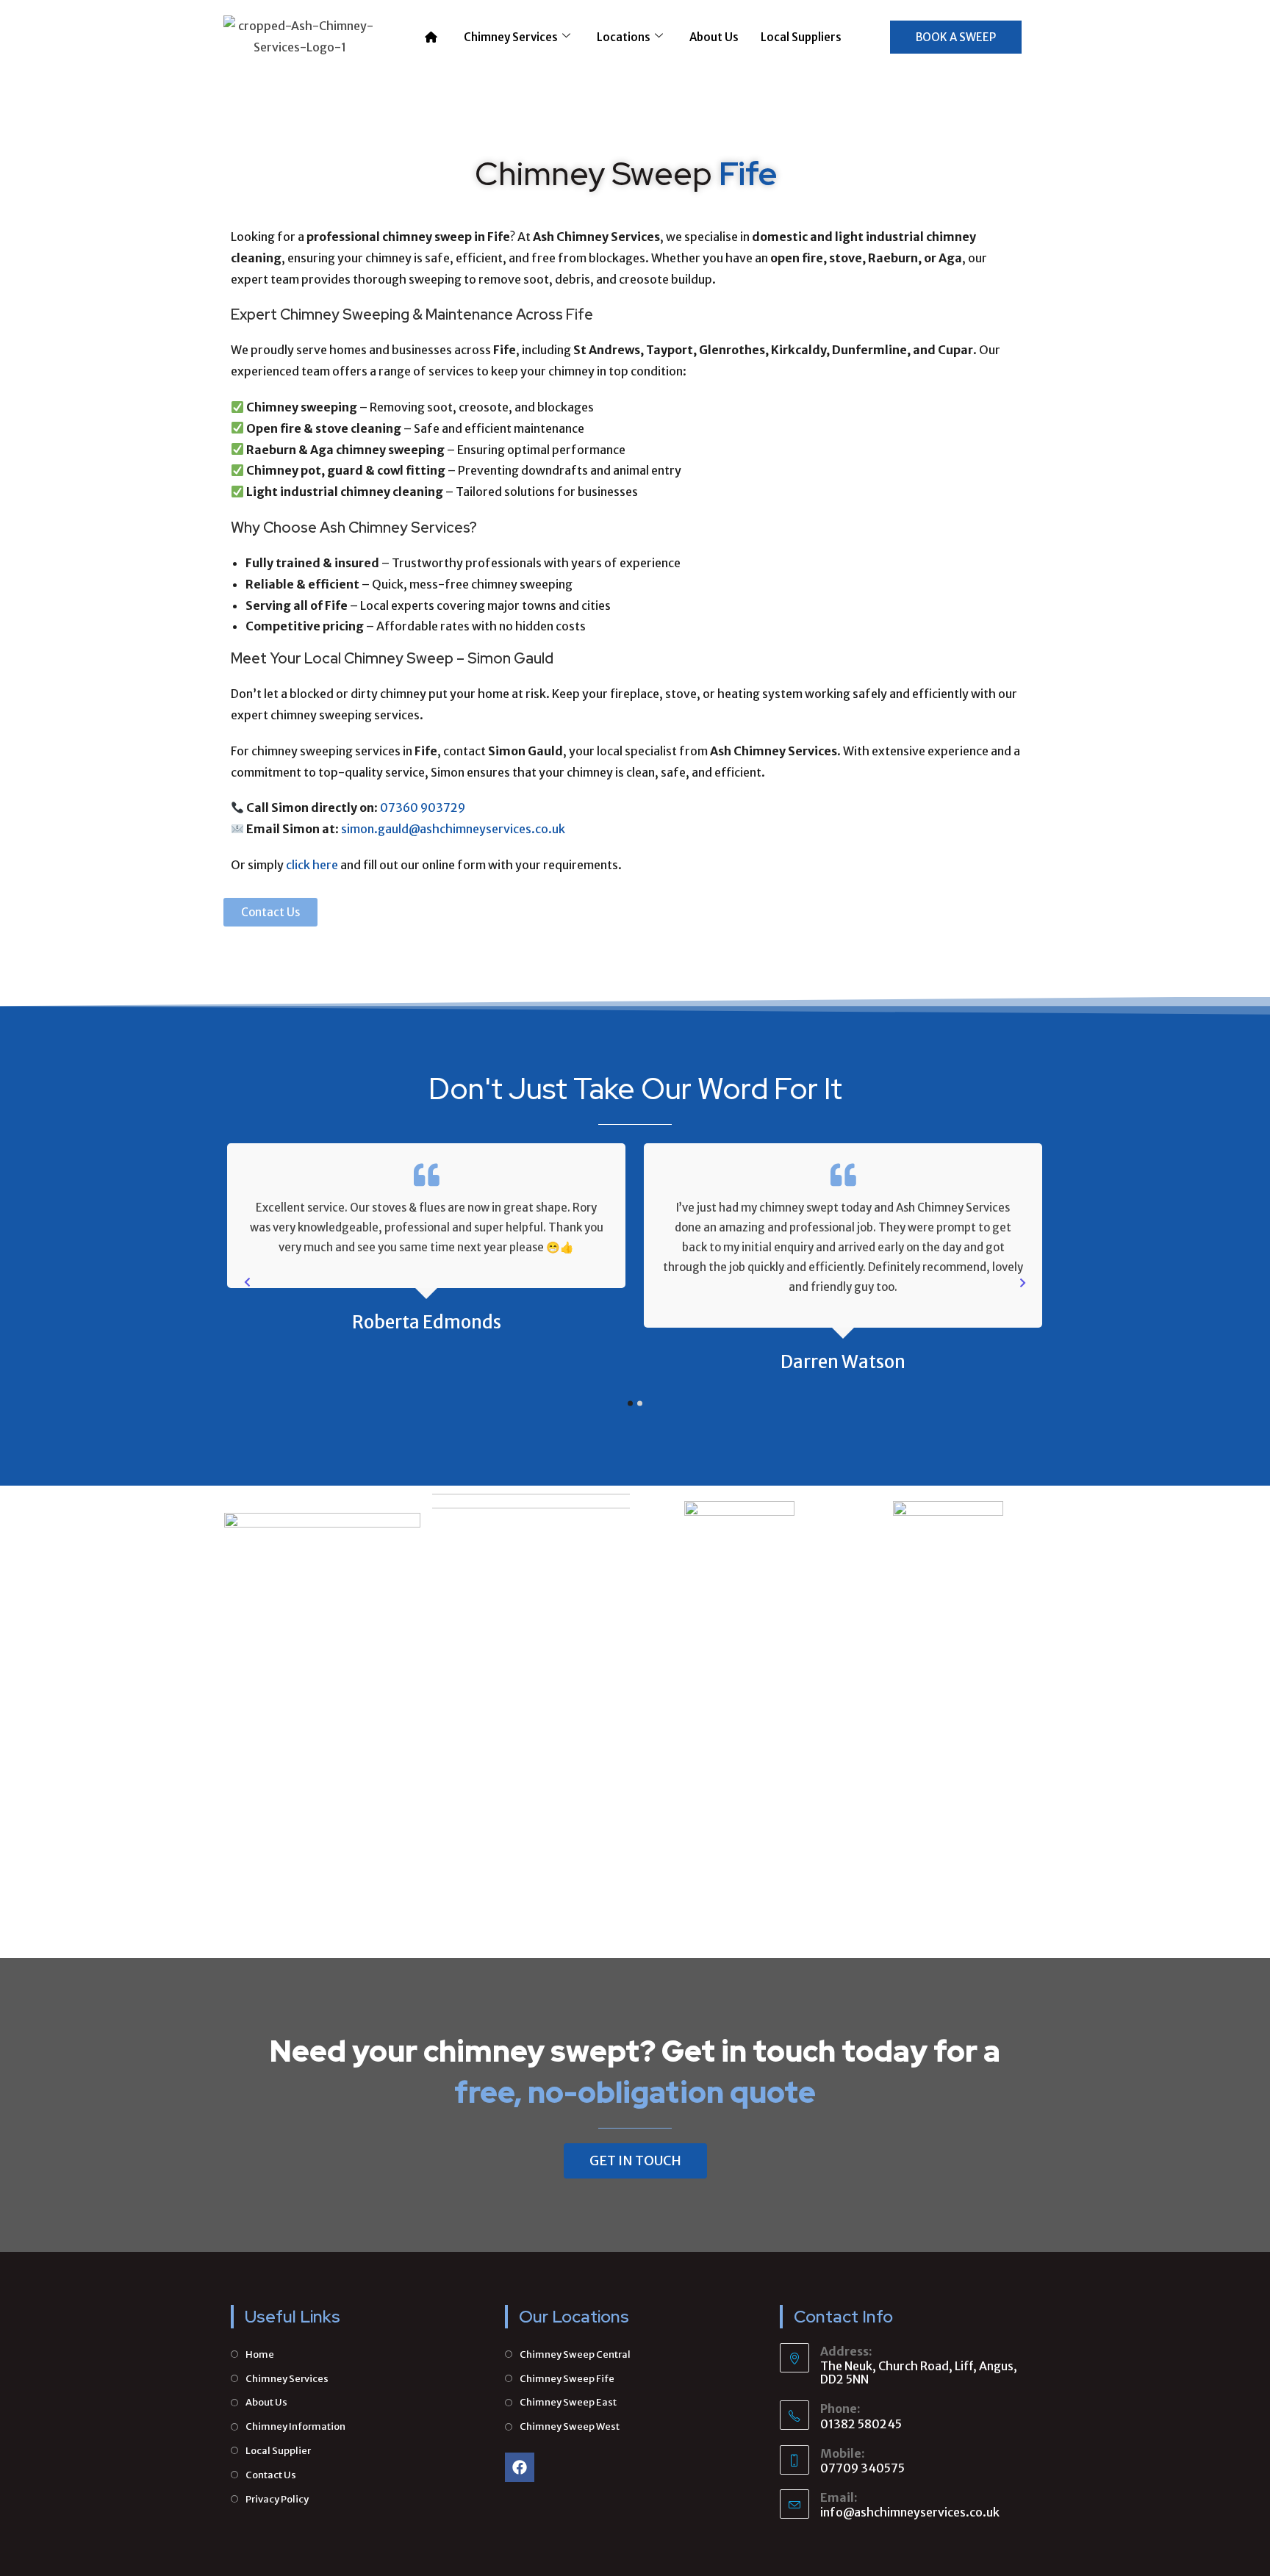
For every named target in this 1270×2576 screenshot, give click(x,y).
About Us (714, 37)
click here (312, 865)
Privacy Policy (277, 2499)
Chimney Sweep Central (575, 2354)
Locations (624, 37)
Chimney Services (511, 37)
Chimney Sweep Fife (567, 2379)
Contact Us (271, 2475)
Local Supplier (278, 2451)
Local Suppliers (801, 37)
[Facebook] (520, 2467)
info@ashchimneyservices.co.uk (910, 2512)
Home (260, 2354)
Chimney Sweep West (570, 2426)
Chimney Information (295, 2426)
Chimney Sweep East (568, 2402)
